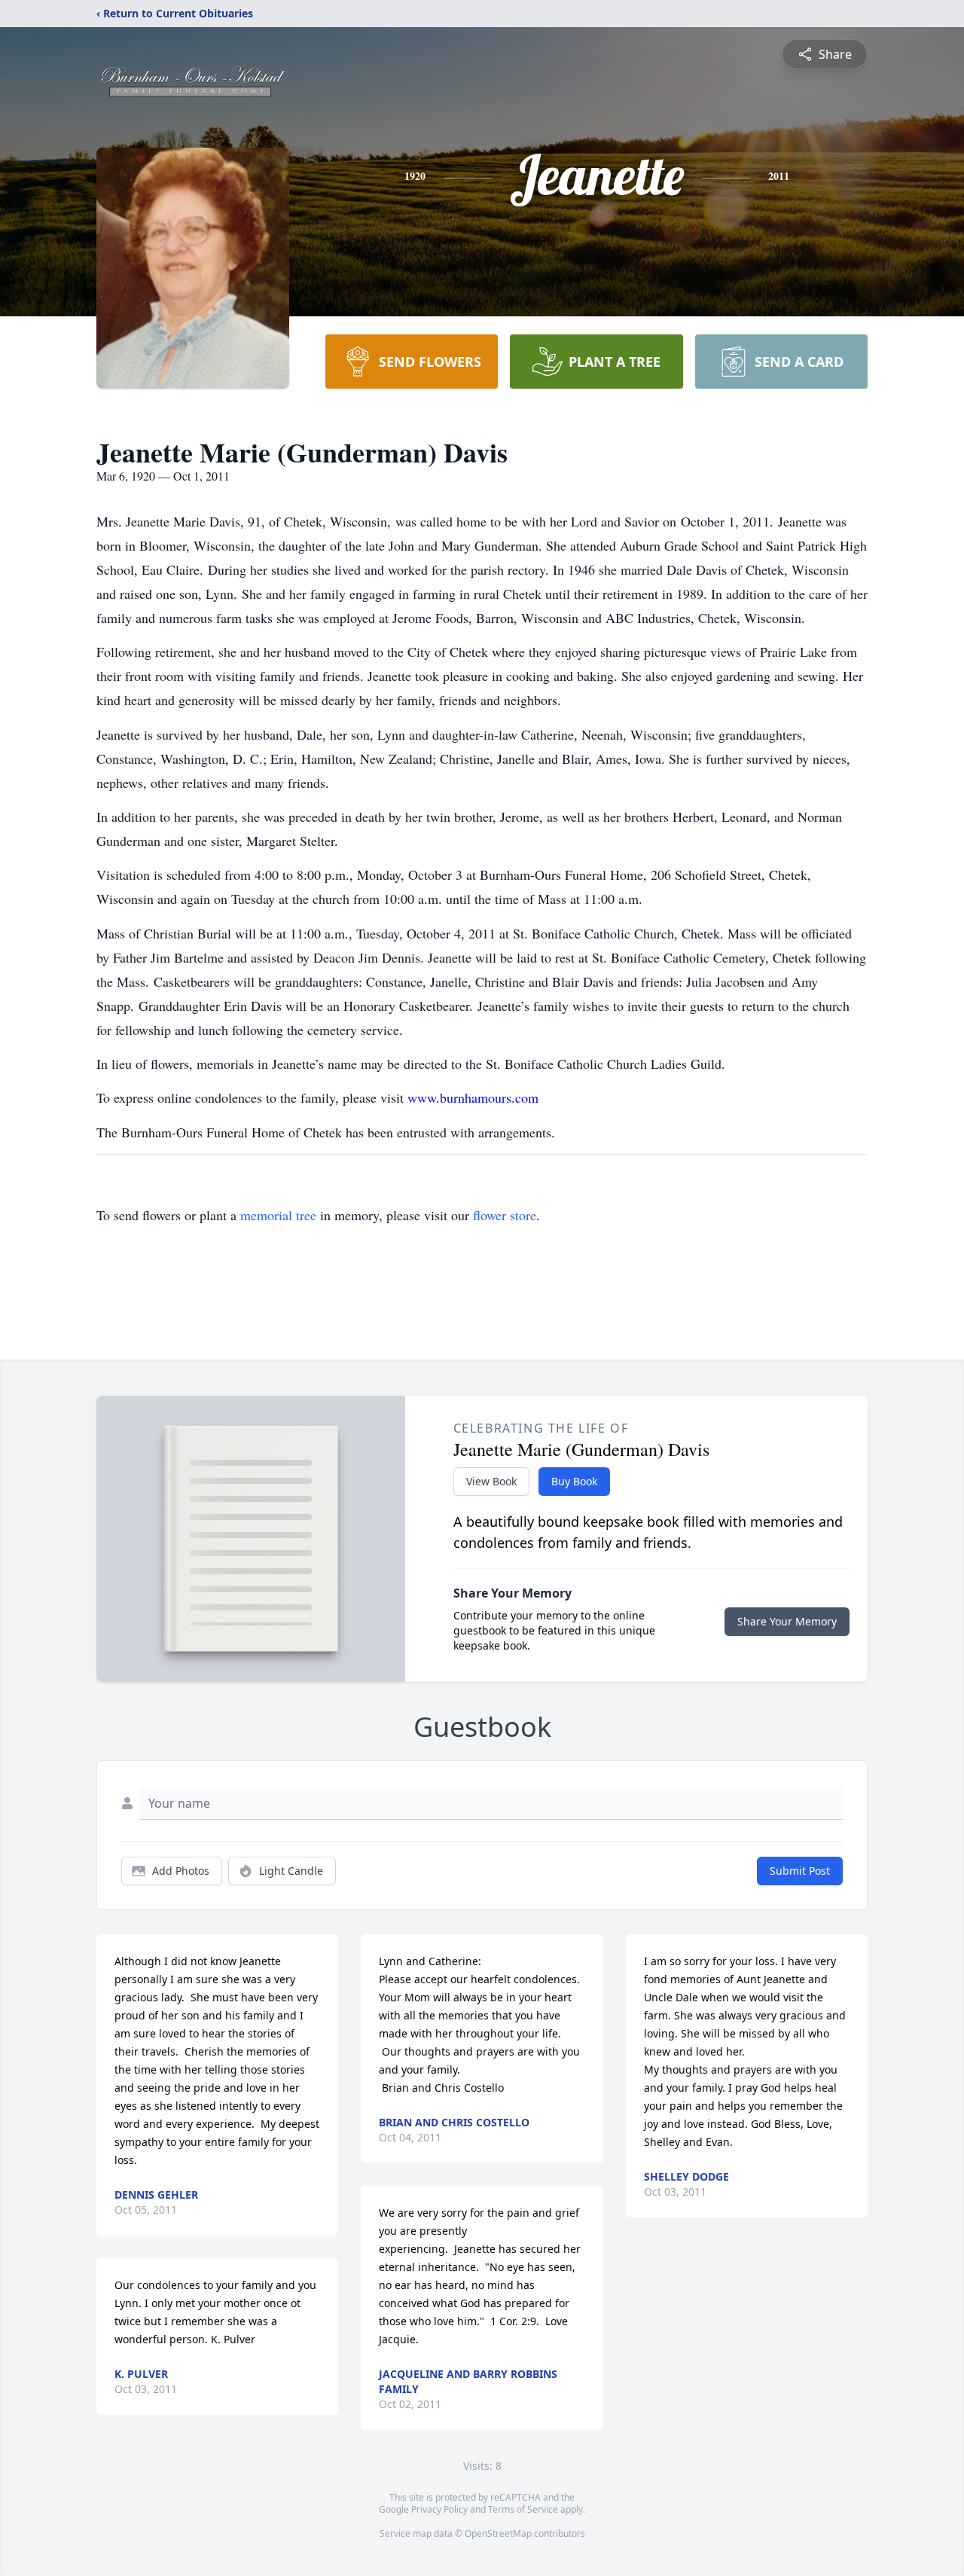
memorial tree (278, 1215)
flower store (505, 1215)
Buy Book (574, 1481)
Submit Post (800, 1871)
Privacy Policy (439, 2509)
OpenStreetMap (498, 2533)
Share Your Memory (787, 1621)
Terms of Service (523, 2509)
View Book (491, 1481)
